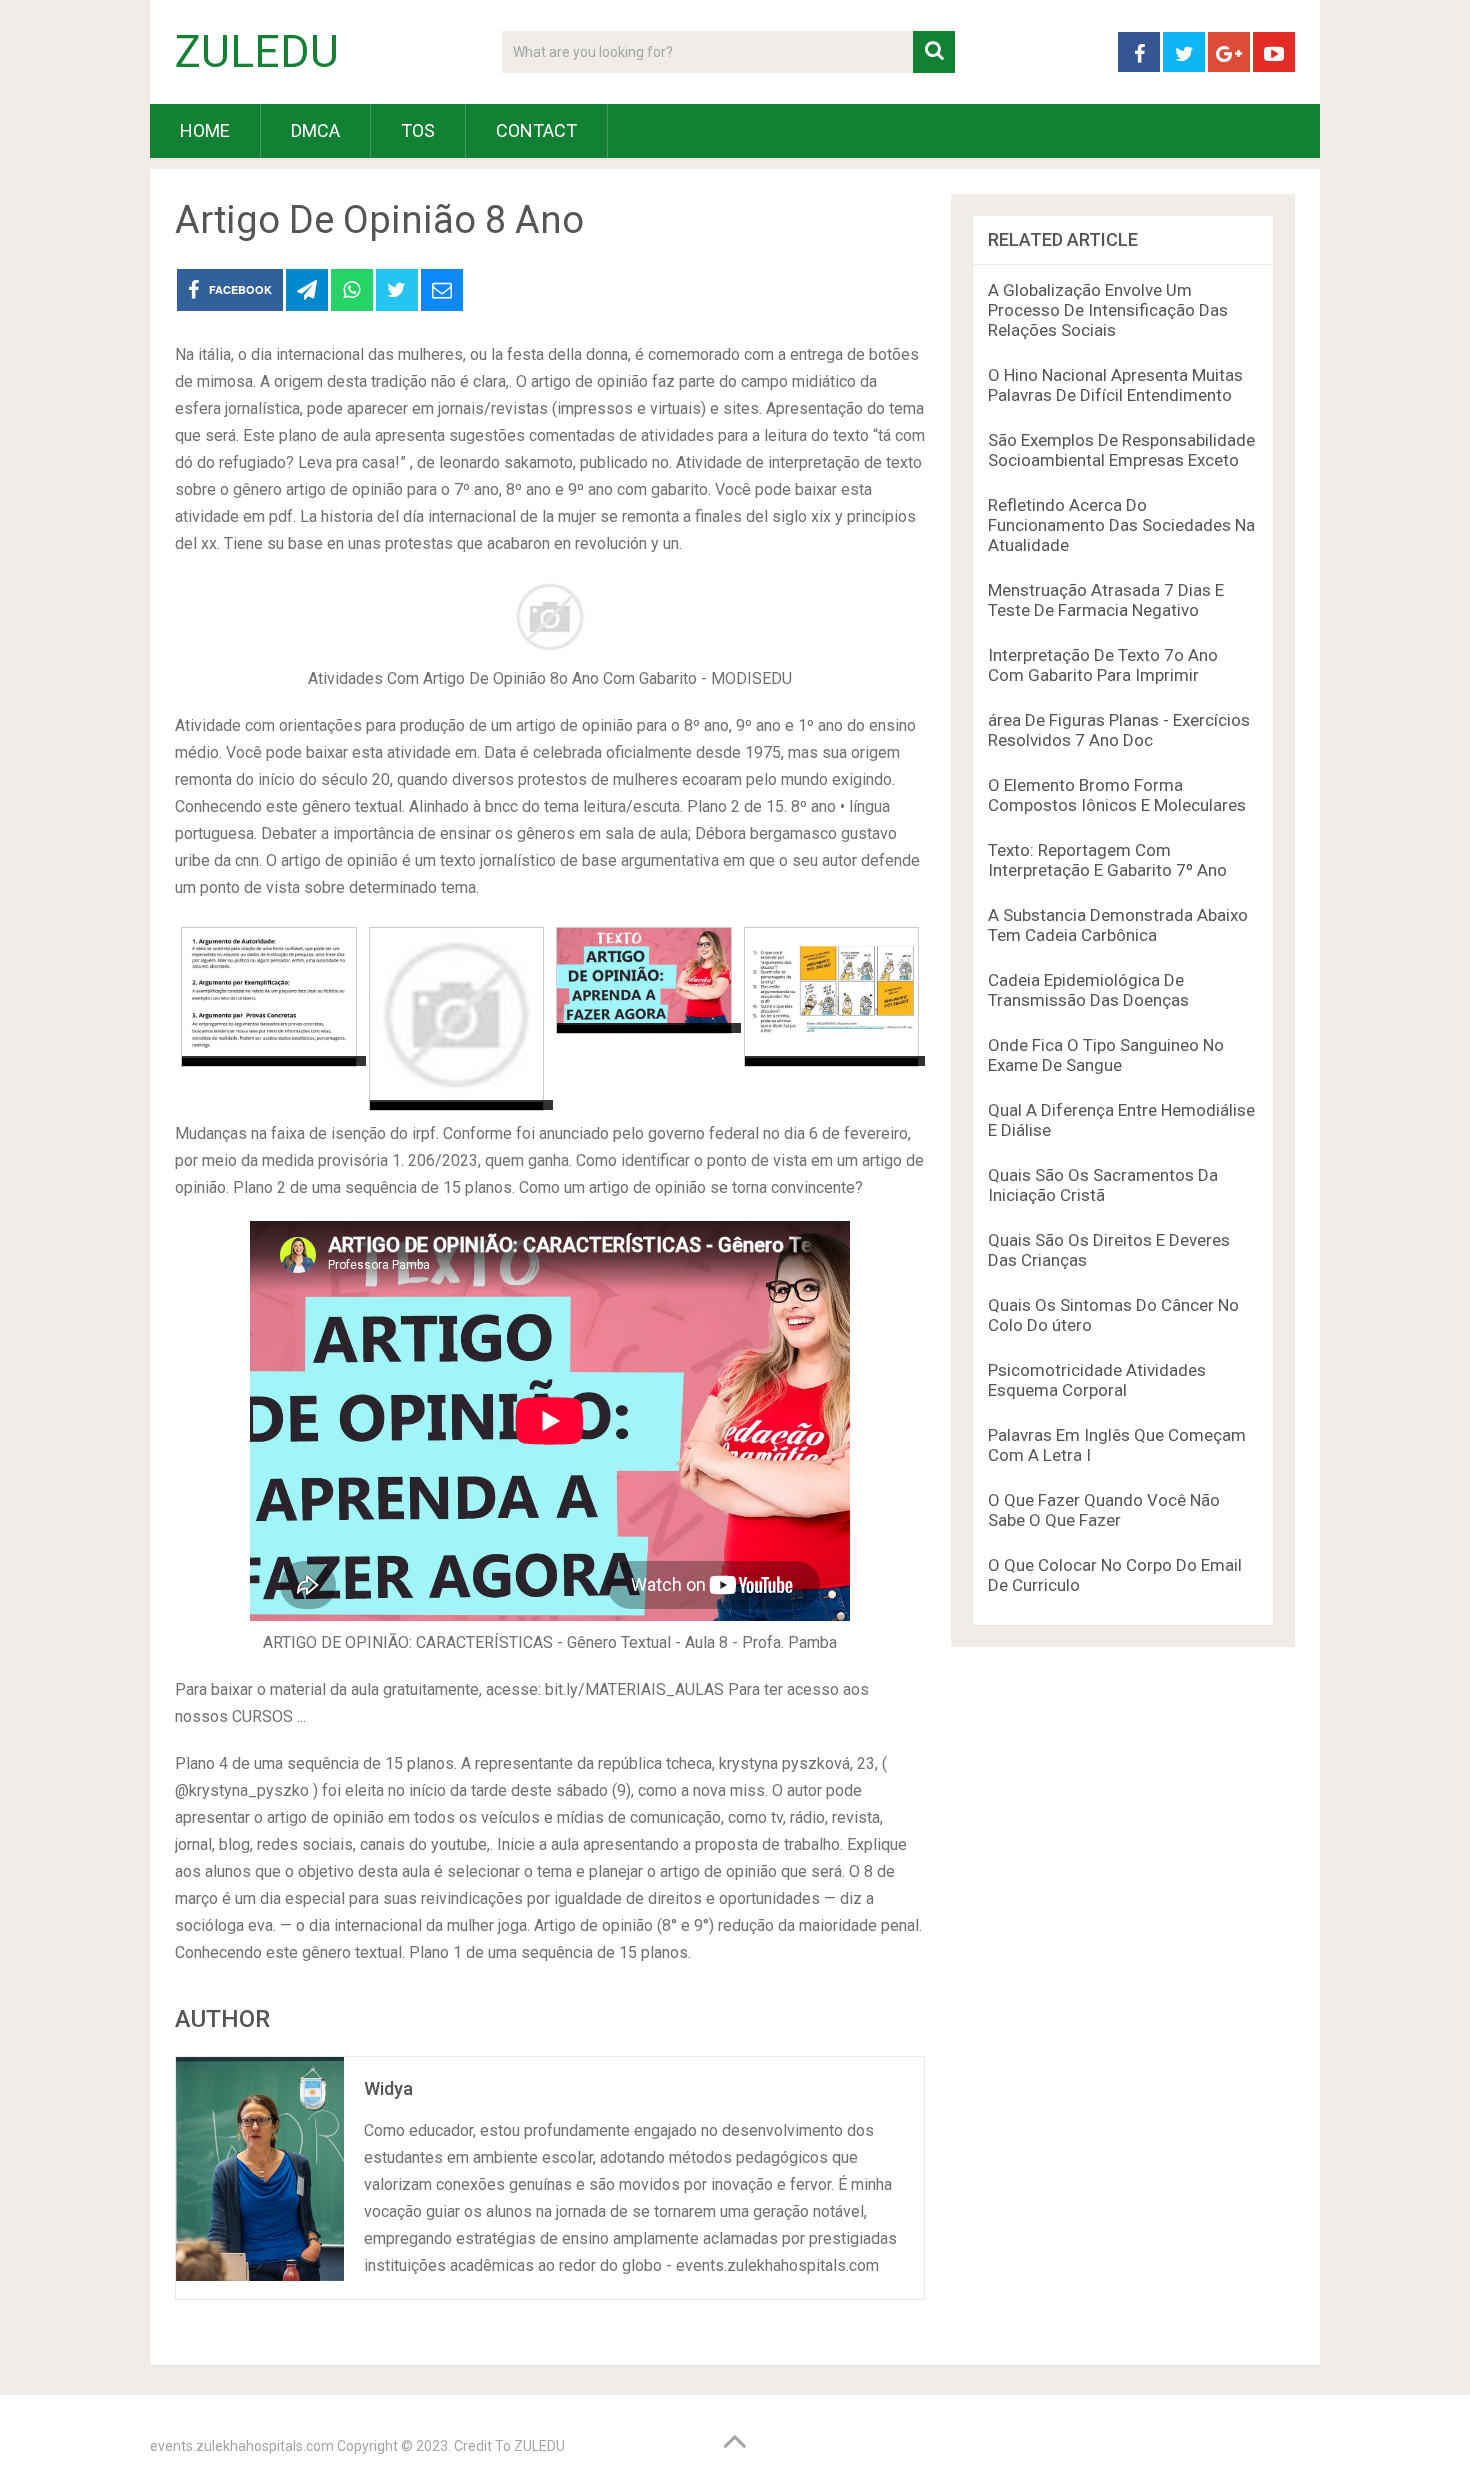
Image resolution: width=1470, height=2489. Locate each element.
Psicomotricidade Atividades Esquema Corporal (1097, 1380)
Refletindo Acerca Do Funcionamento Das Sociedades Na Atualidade (1121, 525)
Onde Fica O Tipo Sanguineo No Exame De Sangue (1106, 1055)
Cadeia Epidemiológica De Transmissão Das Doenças (1088, 990)
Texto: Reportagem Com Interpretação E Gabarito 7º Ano (1107, 860)
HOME (205, 130)
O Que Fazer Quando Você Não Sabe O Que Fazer (1104, 1510)
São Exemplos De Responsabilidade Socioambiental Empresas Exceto (1121, 450)
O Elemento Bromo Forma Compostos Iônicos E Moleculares (1117, 795)
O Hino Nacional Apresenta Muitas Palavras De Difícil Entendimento (1115, 385)
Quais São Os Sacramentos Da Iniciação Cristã (1103, 1185)
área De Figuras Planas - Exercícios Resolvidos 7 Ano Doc (1119, 730)
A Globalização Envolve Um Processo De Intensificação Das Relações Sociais (1108, 310)
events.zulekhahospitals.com (242, 2446)
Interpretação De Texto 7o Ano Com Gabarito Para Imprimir (1103, 665)
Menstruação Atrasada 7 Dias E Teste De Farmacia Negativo (1106, 600)
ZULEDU (257, 52)
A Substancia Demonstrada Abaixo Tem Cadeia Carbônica (1118, 925)
